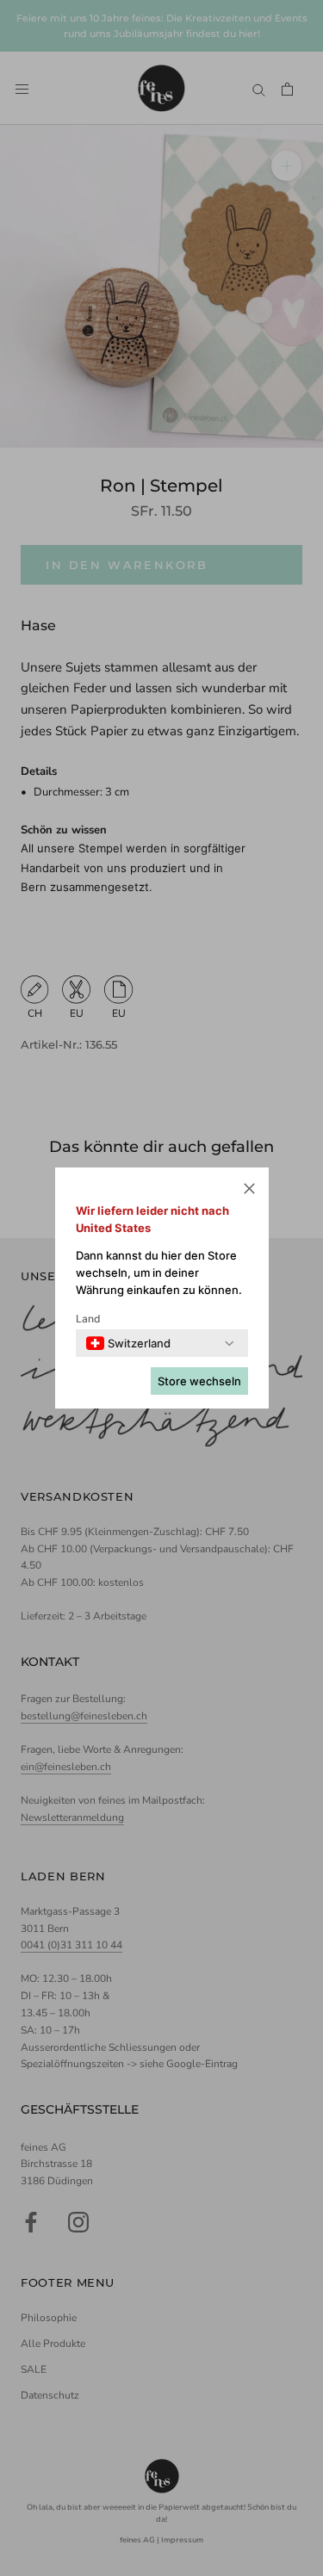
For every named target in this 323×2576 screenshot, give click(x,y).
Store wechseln (199, 1381)
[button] (249, 1191)
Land (88, 1319)
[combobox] (128, 1343)
